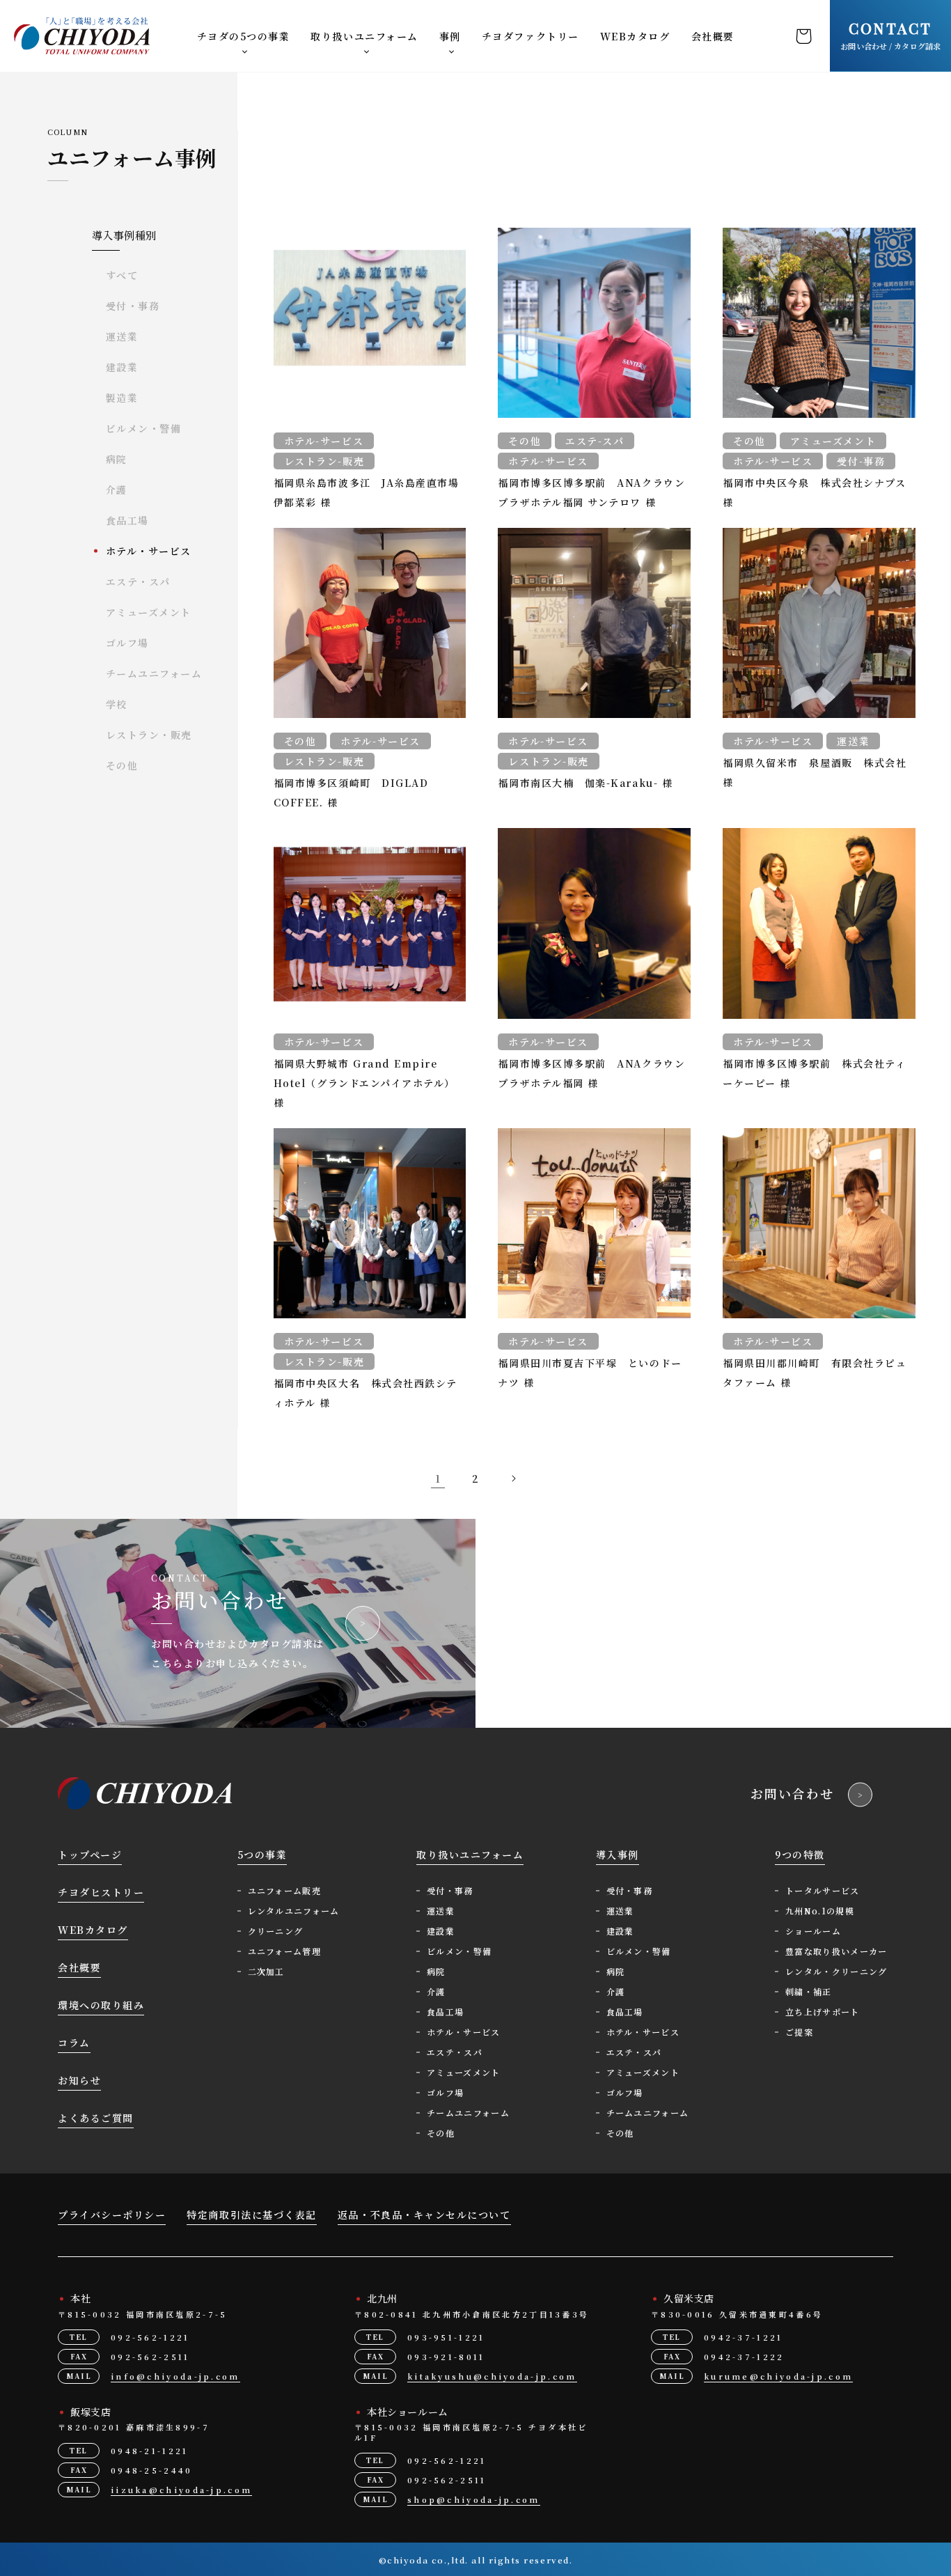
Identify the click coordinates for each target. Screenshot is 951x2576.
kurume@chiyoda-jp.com (778, 2376)
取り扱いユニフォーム (364, 36)
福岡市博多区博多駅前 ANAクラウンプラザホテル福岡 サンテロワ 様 (591, 492)
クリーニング (276, 1931)
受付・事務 (133, 306)
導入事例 (618, 1855)
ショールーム (813, 1931)
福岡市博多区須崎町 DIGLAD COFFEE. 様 (351, 793)
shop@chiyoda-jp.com (474, 2499)
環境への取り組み (101, 2005)
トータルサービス (823, 1890)
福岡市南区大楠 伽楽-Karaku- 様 (585, 783)
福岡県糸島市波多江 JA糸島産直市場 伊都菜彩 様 (367, 492)
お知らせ (79, 2080)
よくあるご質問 (96, 2118)
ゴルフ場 (127, 643)
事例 (450, 36)
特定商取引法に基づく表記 (251, 2215)
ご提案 (799, 2032)
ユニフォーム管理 (285, 1951)
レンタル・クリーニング (836, 1971)
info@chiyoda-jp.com (175, 2376)
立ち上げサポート (823, 2012)
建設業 (122, 367)
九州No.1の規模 (820, 1911)
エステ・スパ (138, 581)
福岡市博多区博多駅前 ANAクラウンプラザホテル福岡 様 (591, 1073)
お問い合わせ (792, 1793)
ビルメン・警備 (144, 428)
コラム (74, 2043)
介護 (117, 490)
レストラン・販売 (149, 735)
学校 (117, 704)
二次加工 (266, 1971)
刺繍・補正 (809, 1991)
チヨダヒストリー (101, 1892)
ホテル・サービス (149, 551)
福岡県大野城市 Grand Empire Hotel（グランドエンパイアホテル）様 (364, 1083)
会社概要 (713, 36)
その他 (122, 765)
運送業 (122, 336)
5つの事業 (262, 1855)
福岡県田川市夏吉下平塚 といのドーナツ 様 (590, 1373)
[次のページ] (513, 1478)
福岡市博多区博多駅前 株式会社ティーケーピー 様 (814, 1073)
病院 (117, 459)
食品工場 (127, 520)
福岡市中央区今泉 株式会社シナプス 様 (814, 492)
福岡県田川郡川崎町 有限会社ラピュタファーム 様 (815, 1373)
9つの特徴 (800, 1855)
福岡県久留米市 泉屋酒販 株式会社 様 (815, 772)
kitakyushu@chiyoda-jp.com (492, 2376)
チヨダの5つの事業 (244, 36)
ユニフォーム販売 (285, 1890)
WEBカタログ (635, 36)
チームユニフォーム (154, 673)
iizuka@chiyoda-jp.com (181, 2490)
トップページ (90, 1855)
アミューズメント (149, 612)
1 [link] (438, 1478)
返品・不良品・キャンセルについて (424, 2215)
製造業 (122, 398)
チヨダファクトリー (530, 36)
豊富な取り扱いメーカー (836, 1951)
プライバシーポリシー (112, 2215)
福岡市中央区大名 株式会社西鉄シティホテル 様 (366, 1393)
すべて (122, 275)
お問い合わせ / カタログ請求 (890, 35)
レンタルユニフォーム (294, 1911)
